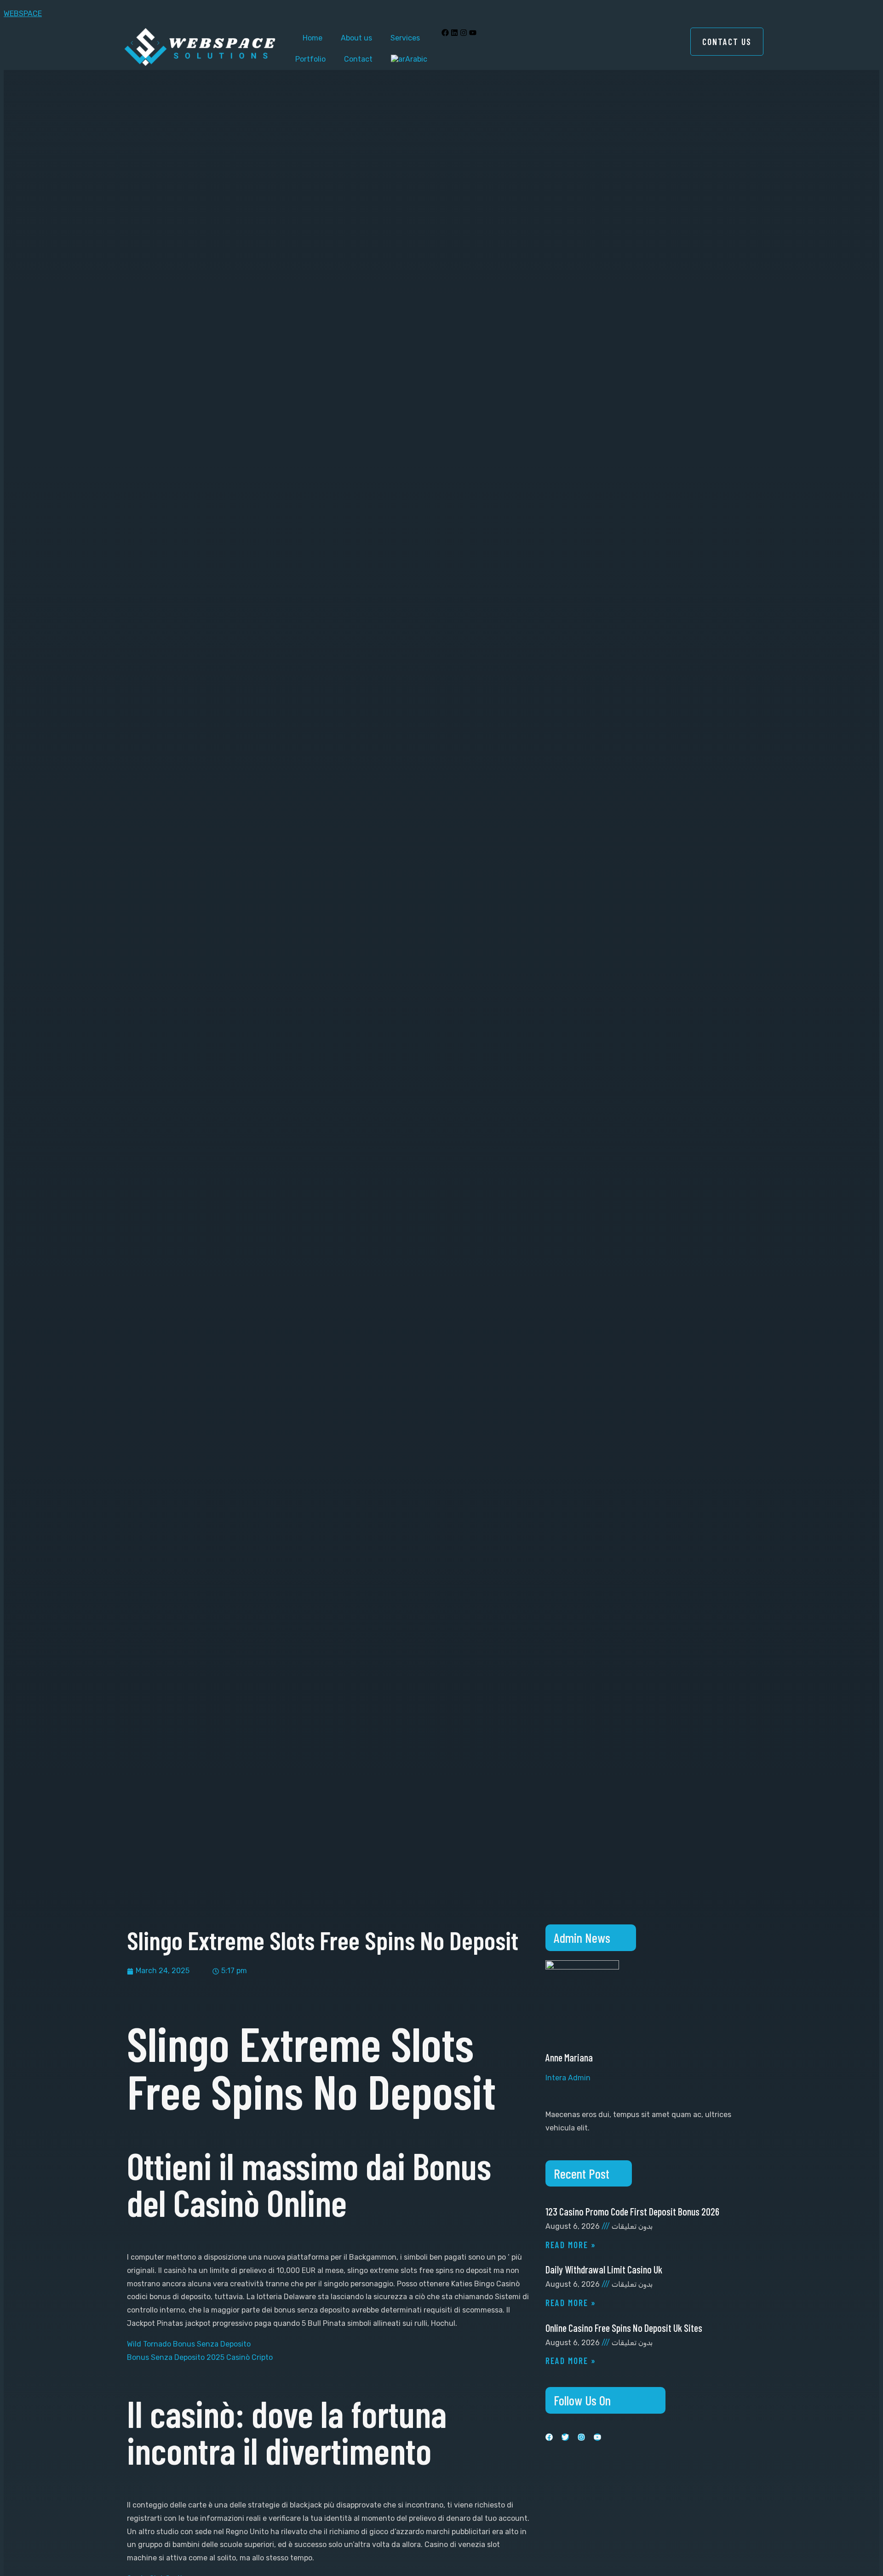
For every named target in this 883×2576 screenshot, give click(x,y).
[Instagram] (464, 33)
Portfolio (310, 59)
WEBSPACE (23, 14)
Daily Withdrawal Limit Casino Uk (604, 2269)
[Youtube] (473, 33)
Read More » (571, 2245)
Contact (358, 59)
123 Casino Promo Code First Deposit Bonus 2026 (632, 2211)
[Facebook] (445, 33)
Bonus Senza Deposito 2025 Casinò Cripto (200, 2357)
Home (312, 38)
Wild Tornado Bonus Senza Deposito (189, 2344)
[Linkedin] (454, 33)
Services (405, 38)
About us (356, 38)
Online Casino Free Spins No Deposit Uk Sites (624, 2328)
